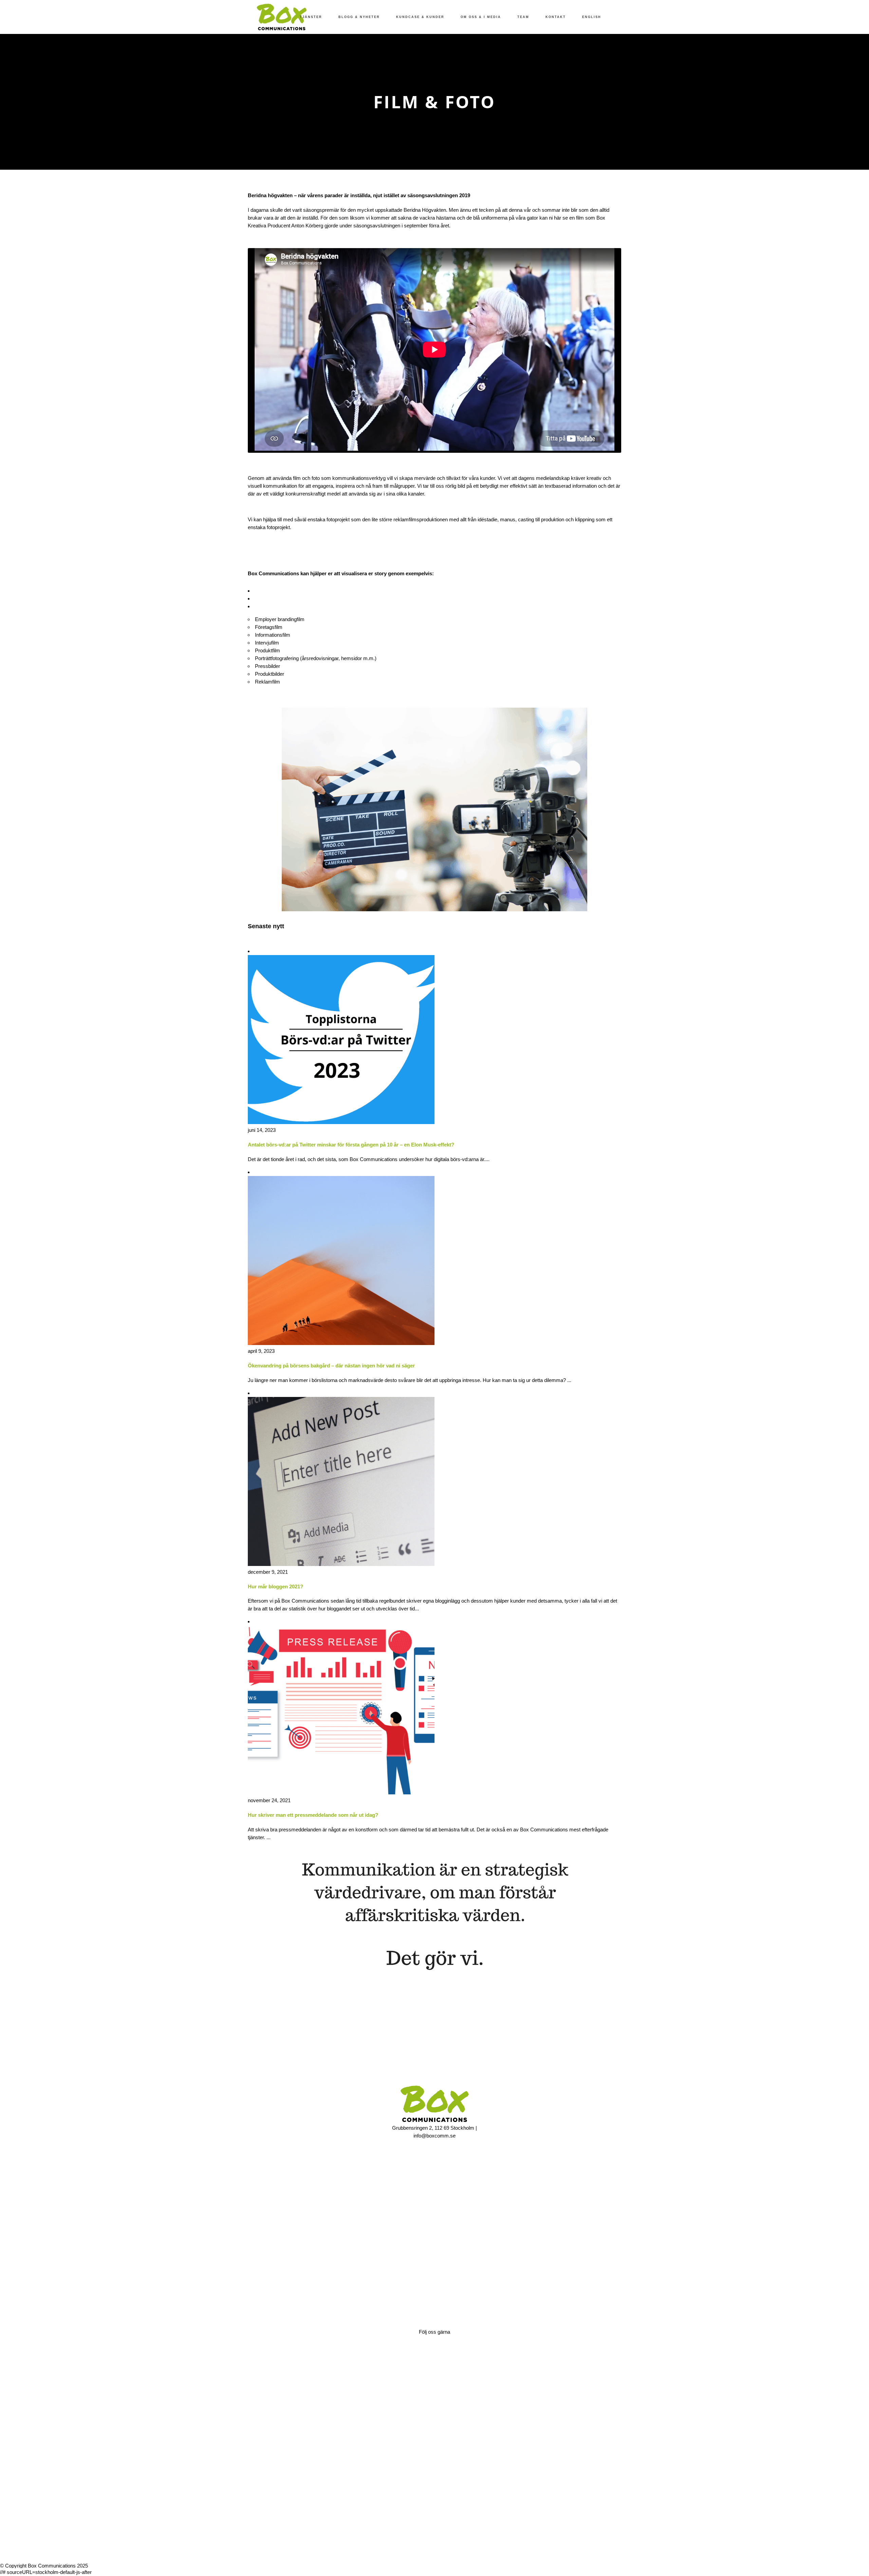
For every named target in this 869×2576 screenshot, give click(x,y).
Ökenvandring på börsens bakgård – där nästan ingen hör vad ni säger (331, 1366)
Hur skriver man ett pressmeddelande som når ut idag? (313, 1815)
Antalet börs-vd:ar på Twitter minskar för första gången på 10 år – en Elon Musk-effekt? (351, 1145)
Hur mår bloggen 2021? (275, 1586)
